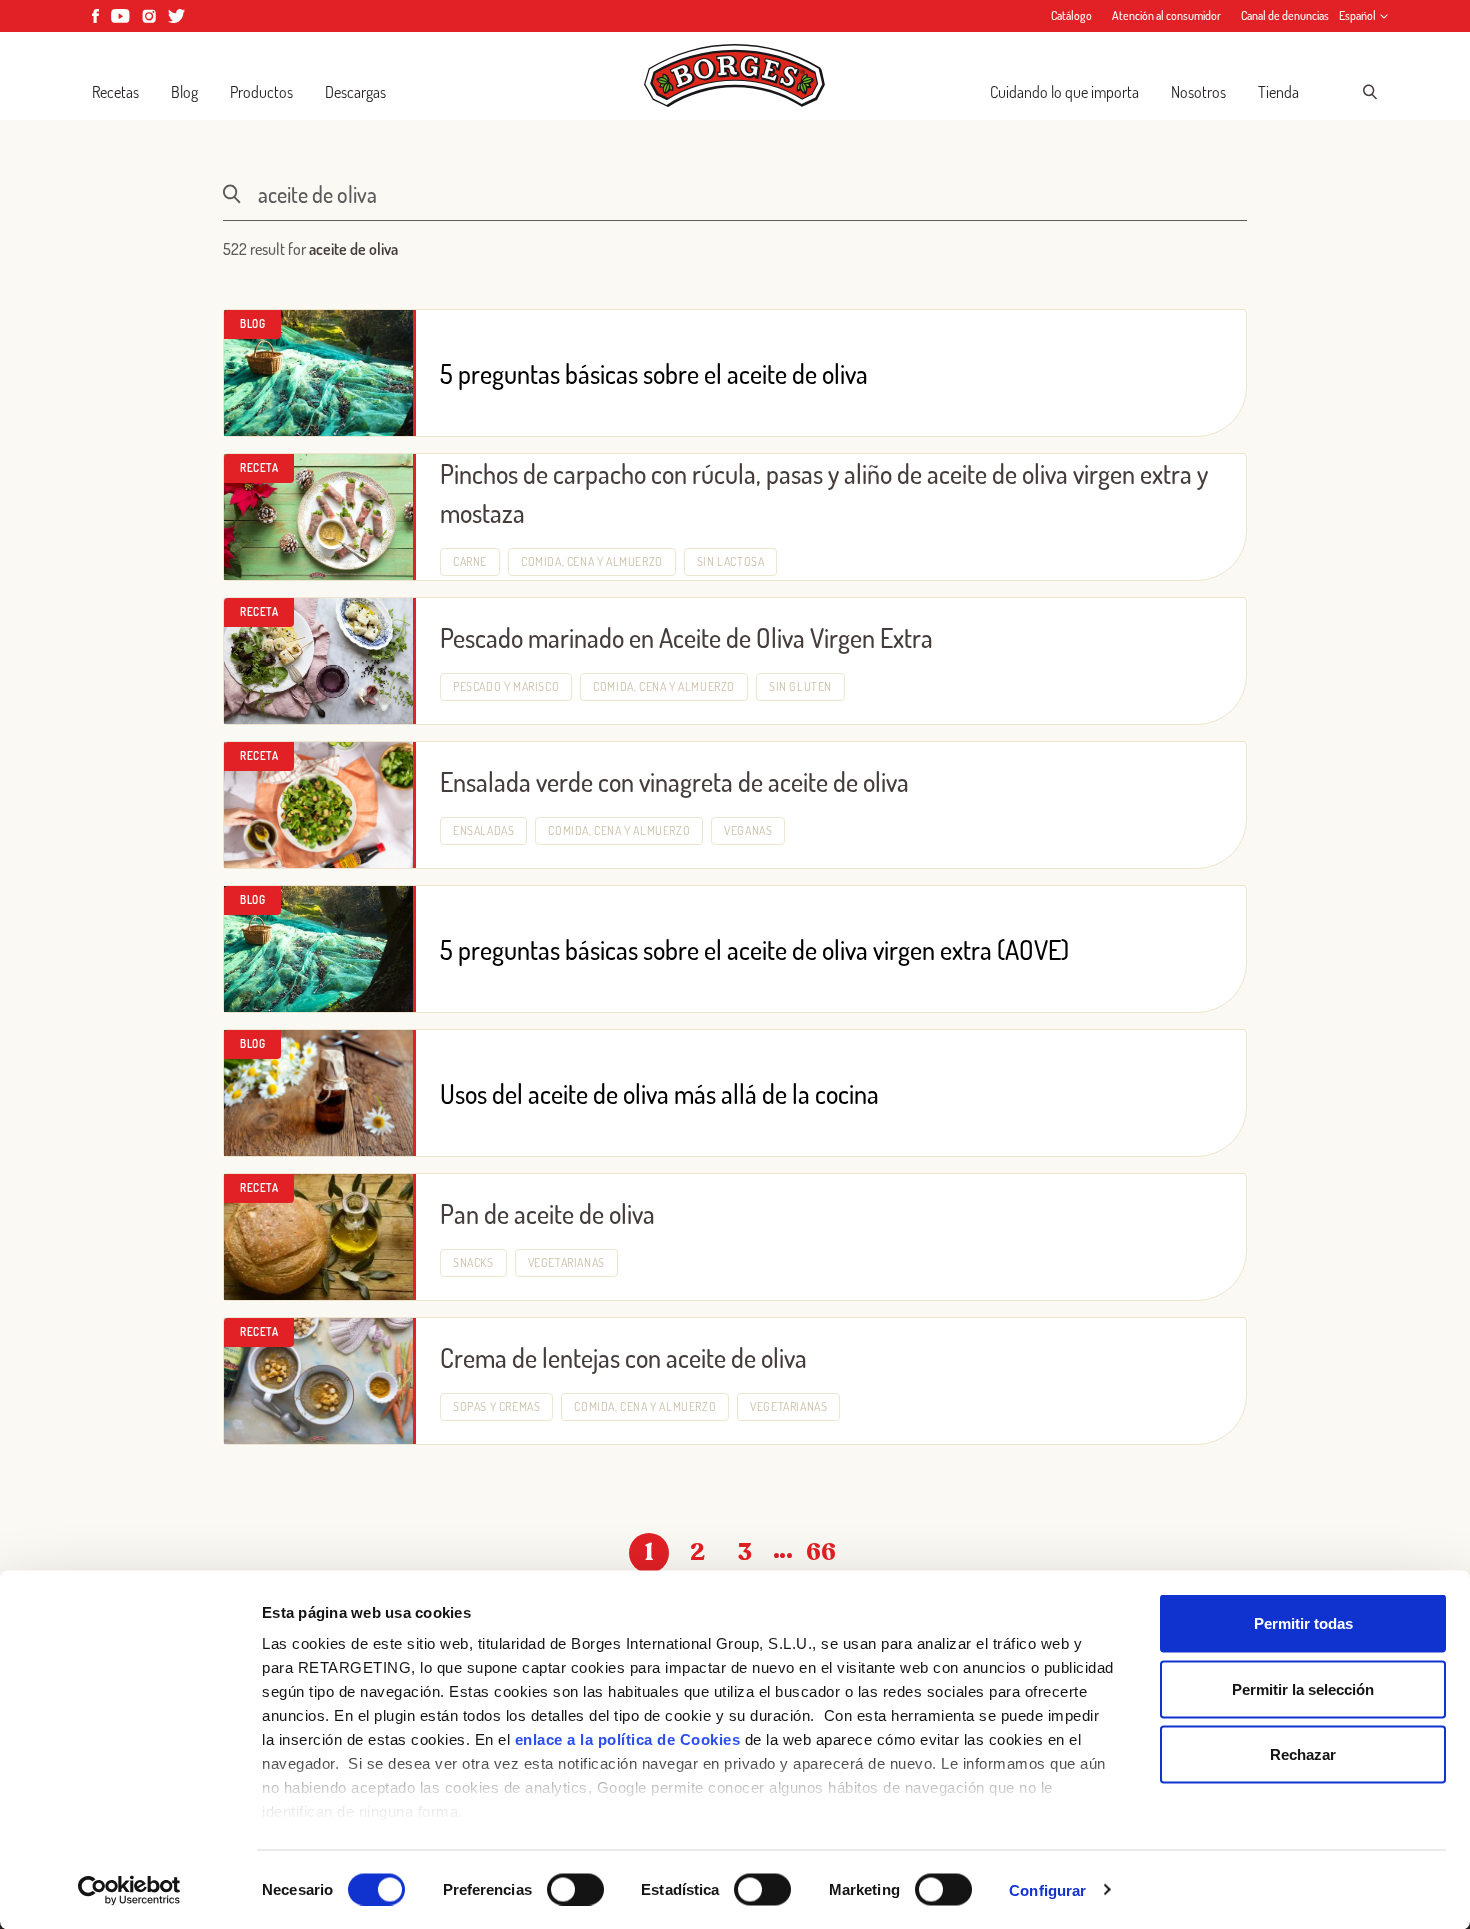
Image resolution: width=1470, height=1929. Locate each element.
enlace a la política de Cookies (628, 1739)
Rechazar (1303, 1754)
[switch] (575, 1889)
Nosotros (1198, 92)
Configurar (1047, 1889)
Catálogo (1071, 15)
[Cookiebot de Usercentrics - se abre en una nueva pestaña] (129, 1890)
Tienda (1278, 92)
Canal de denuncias (1285, 15)
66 (821, 1552)
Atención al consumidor (1166, 15)
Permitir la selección (1303, 1688)
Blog (184, 92)
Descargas (355, 92)
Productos (261, 92)
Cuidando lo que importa (1064, 92)
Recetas (115, 92)
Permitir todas (1303, 1623)
